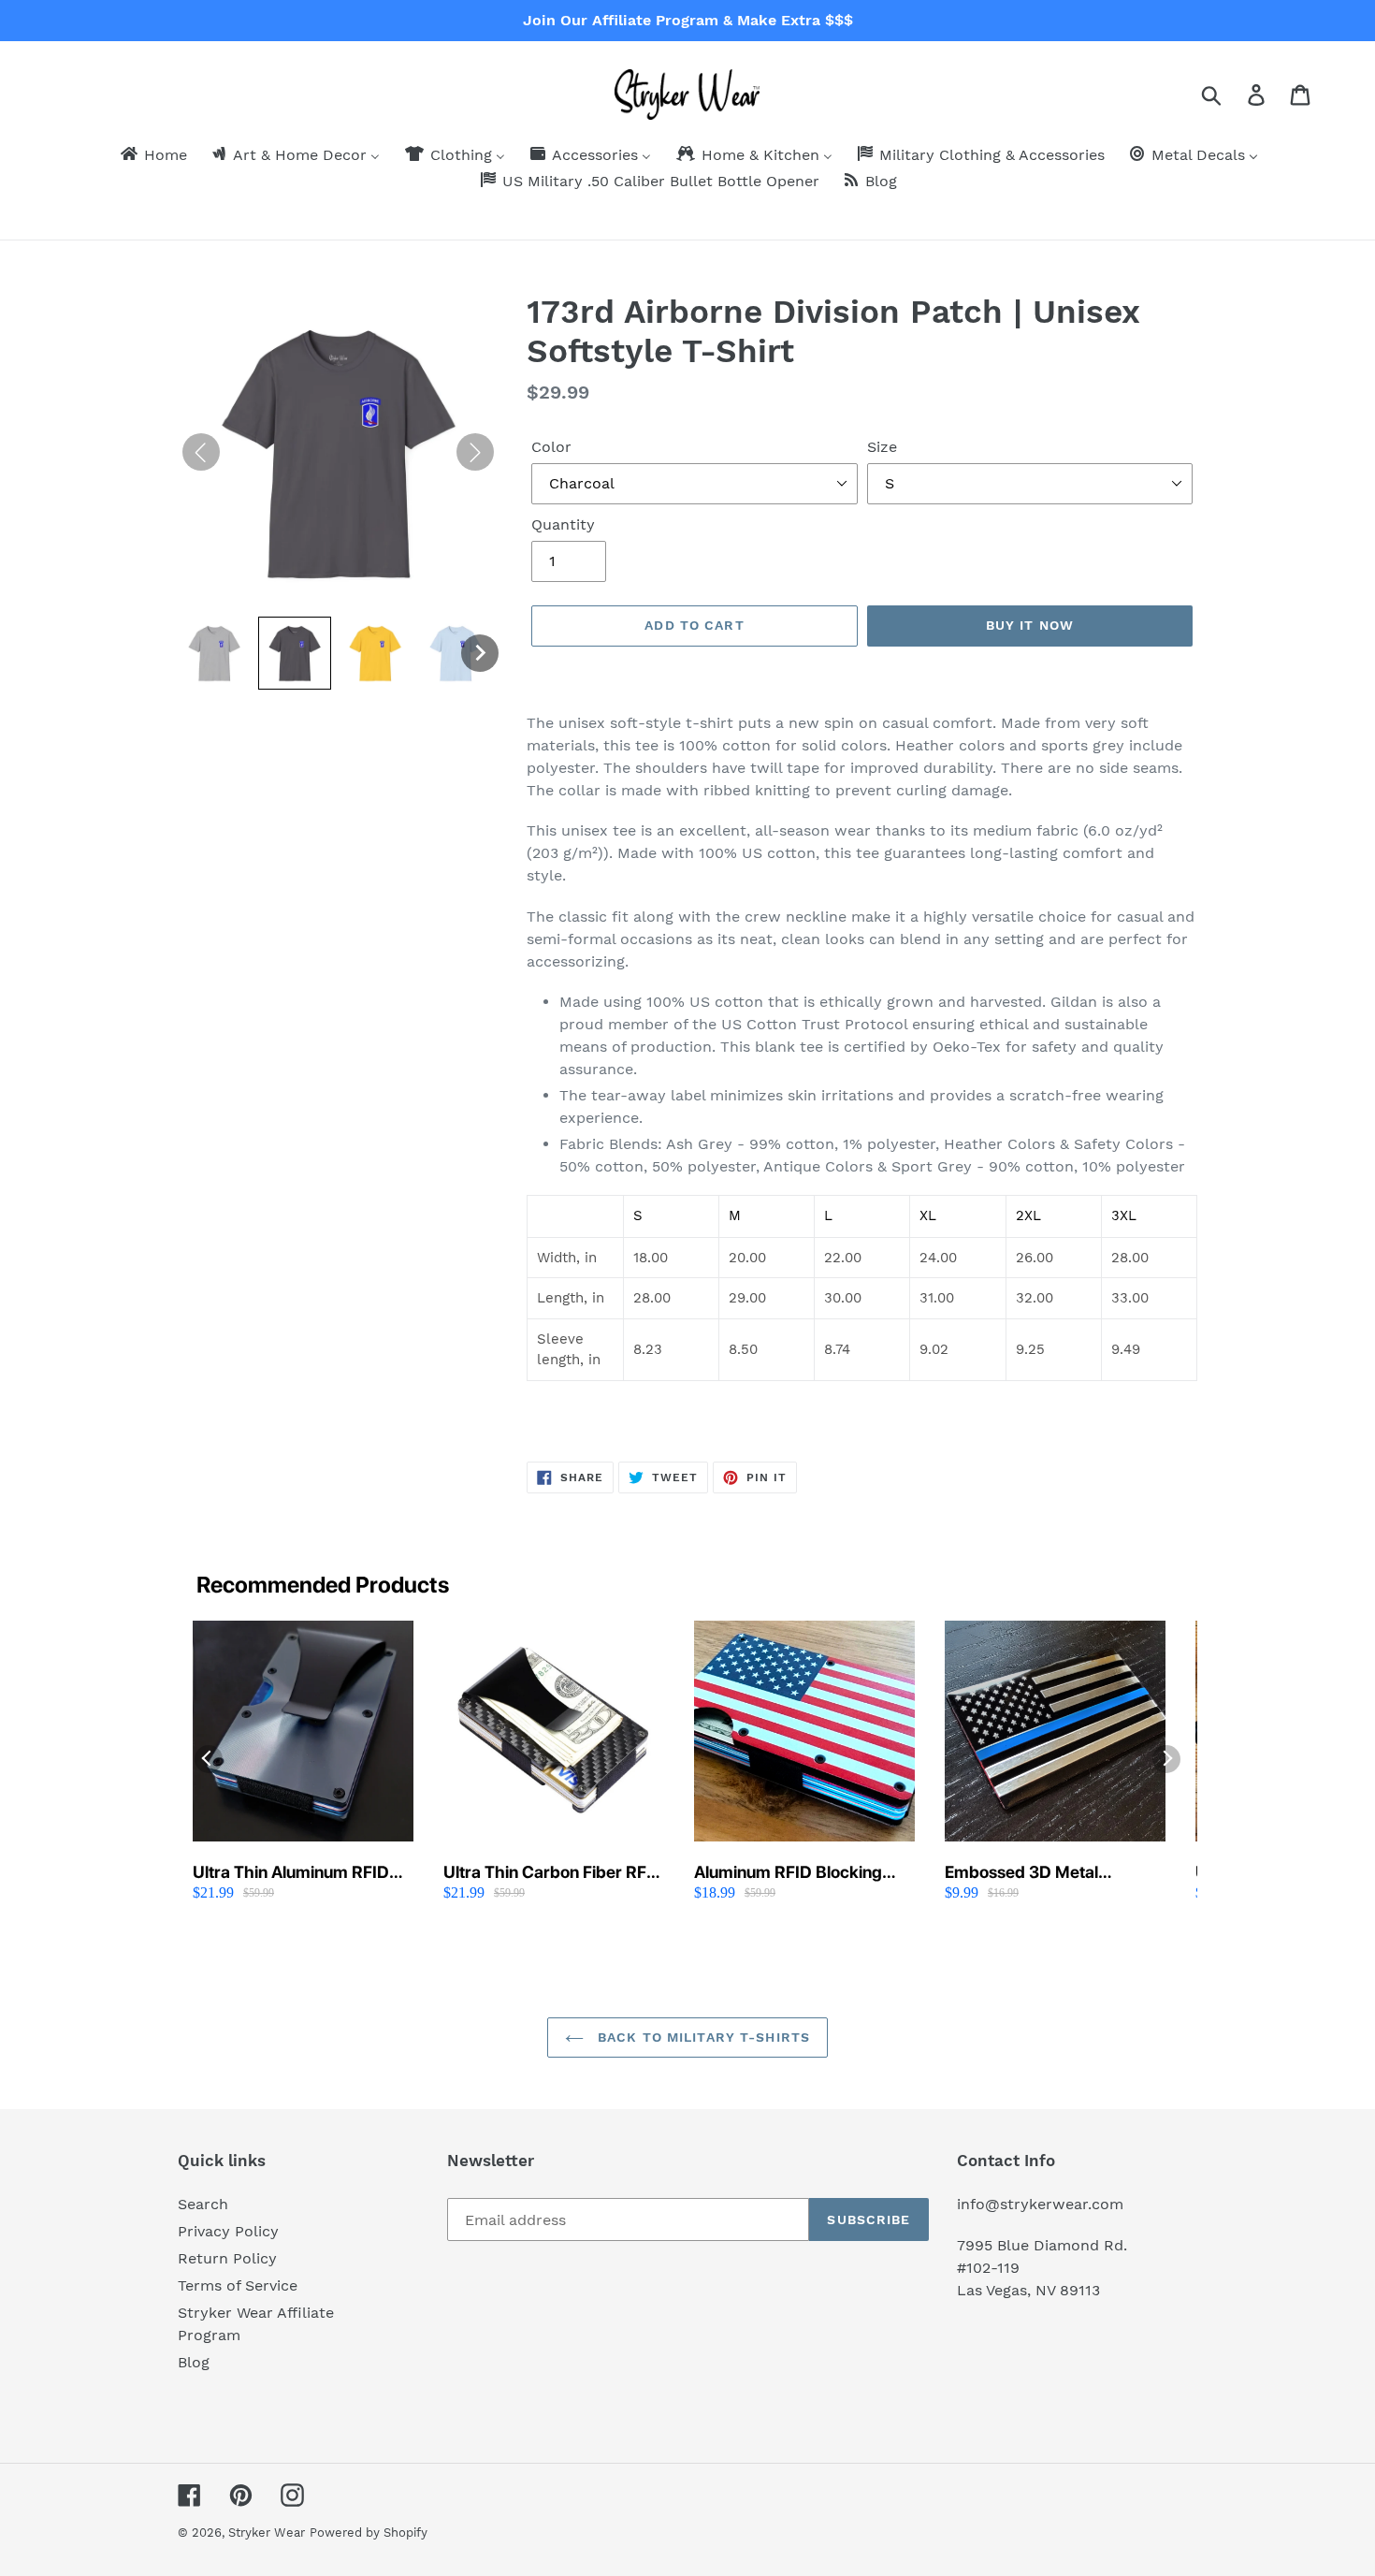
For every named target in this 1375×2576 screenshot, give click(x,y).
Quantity (563, 524)
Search (203, 2204)
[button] (214, 653)
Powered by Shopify (369, 2532)
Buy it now (1030, 625)
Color (551, 447)
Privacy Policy (228, 2231)
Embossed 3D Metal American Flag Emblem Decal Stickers (1033, 1873)
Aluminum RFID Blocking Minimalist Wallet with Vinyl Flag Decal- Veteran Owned (799, 1873)
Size (882, 447)
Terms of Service (238, 2285)
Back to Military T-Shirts (702, 2037)
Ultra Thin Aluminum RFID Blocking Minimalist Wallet (292, 1873)
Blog (194, 2362)
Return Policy (227, 2258)
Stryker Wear (267, 2532)
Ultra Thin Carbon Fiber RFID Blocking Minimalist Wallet (553, 1873)
